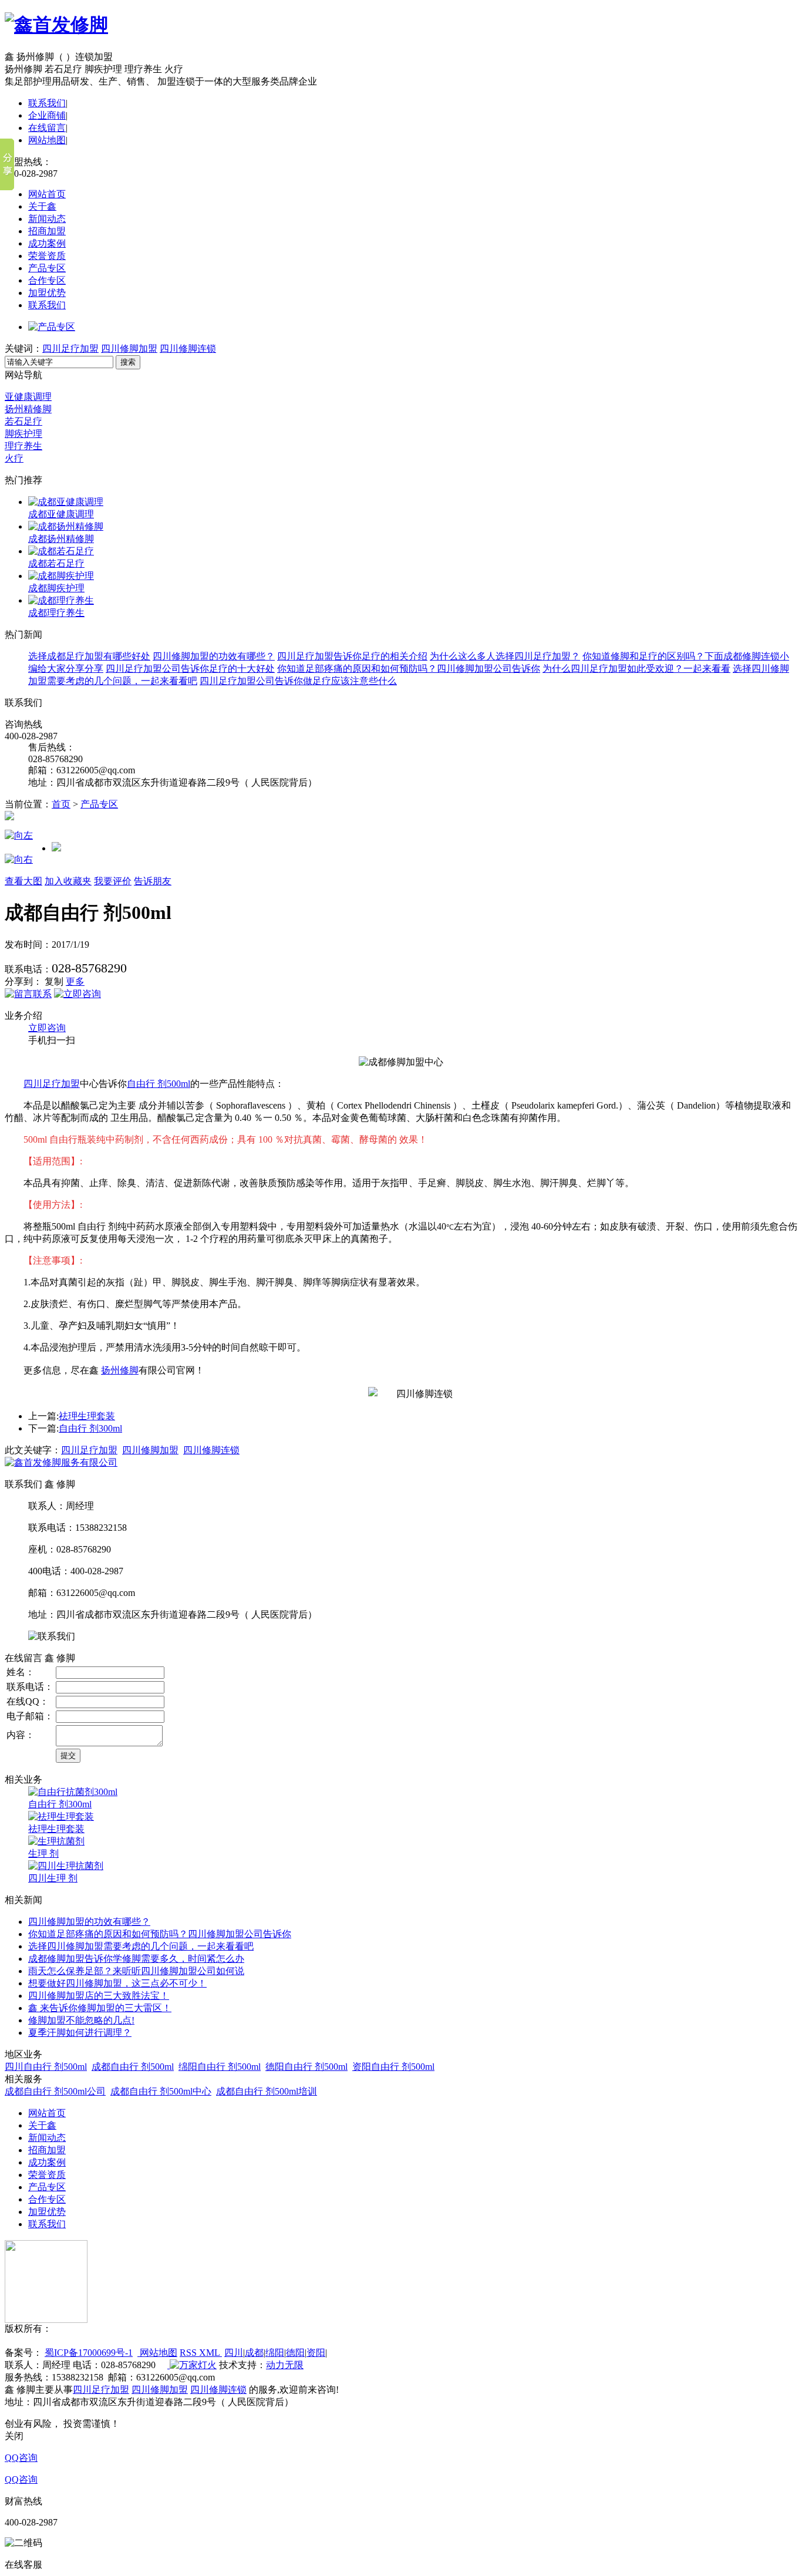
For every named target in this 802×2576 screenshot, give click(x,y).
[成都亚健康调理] (66, 502)
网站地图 (47, 140)
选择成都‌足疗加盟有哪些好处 (89, 656)
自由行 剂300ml (90, 1428)
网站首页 (47, 194)
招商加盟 (47, 231)
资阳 (316, 2353)
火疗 (14, 458)
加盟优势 (47, 293)
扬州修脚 (120, 1370)
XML (210, 2353)
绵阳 (275, 2353)
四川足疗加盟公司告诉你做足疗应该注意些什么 (298, 681)
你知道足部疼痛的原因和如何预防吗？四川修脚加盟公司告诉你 (409, 669)
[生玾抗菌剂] (56, 1841)
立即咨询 (47, 1028)
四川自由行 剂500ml (46, 2067)
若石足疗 (23, 421)
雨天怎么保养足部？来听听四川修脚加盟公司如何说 (136, 1971)
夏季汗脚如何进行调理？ (80, 2033)
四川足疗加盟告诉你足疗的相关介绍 (352, 656)
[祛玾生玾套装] (61, 1816)
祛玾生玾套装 (87, 1416)
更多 (75, 981)
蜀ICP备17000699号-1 (89, 2353)
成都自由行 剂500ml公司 (55, 2091)
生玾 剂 (43, 1853)
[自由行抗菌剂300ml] (73, 1792)
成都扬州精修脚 (61, 539)
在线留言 (47, 128)
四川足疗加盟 (70, 348)
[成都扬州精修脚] (66, 526)
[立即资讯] (28, 994)
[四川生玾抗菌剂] (66, 1866)
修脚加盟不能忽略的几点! (81, 2020)
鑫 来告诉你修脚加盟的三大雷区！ (100, 2008)
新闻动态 (47, 219)
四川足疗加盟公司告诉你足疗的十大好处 (190, 669)
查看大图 (23, 881)
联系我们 (47, 103)
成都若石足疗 (56, 563)
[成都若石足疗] (61, 551)
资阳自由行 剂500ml (393, 2067)
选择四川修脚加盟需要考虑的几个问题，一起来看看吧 (141, 1946)
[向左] (19, 835)
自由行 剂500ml (159, 1084)
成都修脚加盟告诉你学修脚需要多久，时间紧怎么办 (136, 1959)
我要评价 (113, 881)
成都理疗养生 (56, 613)
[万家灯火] (192, 2365)
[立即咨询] (77, 994)
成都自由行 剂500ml (133, 2067)
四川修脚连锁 (188, 348)
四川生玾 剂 (53, 1878)
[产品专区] (52, 327)
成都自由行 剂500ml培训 (267, 2091)
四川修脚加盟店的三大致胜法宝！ (99, 1996)
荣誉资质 (47, 256)
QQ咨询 (21, 2458)
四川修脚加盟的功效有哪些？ (214, 656)
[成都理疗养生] (61, 600)
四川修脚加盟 (129, 348)
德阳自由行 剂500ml (306, 2067)
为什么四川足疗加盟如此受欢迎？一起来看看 (636, 669)
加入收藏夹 (68, 881)
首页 (61, 804)
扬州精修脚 (28, 409)
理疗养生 (23, 446)
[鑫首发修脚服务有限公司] (61, 1462)
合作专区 (47, 280)
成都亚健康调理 (61, 514)
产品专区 (47, 268)
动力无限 (285, 2365)
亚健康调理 (28, 397)
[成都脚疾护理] (61, 576)
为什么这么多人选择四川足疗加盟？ (505, 656)
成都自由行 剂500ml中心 (161, 2091)
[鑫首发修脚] (56, 25)
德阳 (295, 2353)
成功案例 (47, 243)
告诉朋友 (153, 881)
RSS (189, 2353)
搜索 (128, 362)
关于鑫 (42, 206)
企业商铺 (47, 115)
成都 (254, 2353)
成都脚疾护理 (56, 588)
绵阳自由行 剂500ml (220, 2067)
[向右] (19, 859)
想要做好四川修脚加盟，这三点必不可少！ (117, 1983)
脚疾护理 (23, 434)
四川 (234, 2353)
